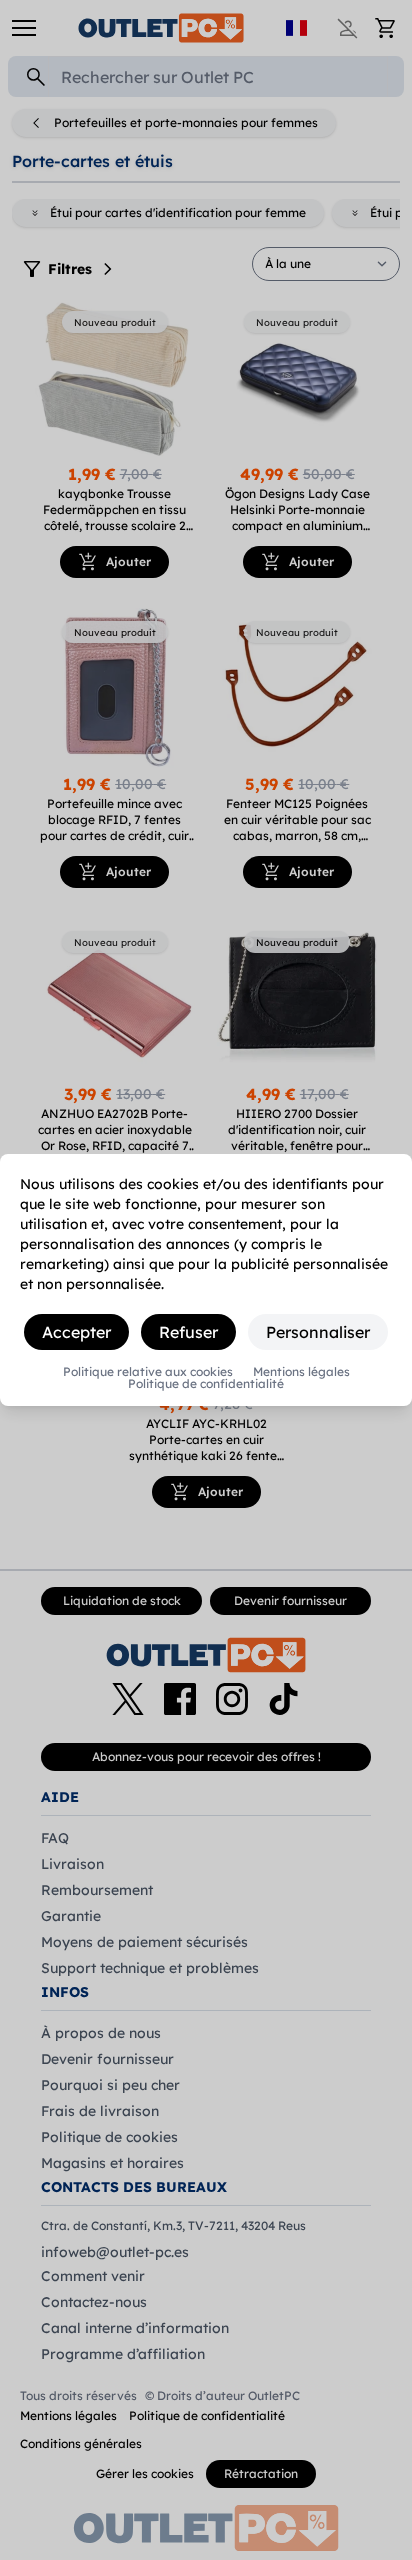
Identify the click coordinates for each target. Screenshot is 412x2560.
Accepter (76, 1332)
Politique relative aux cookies (148, 1372)
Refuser (188, 1332)
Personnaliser (318, 1332)
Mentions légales (301, 1372)
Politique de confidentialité (206, 1384)
